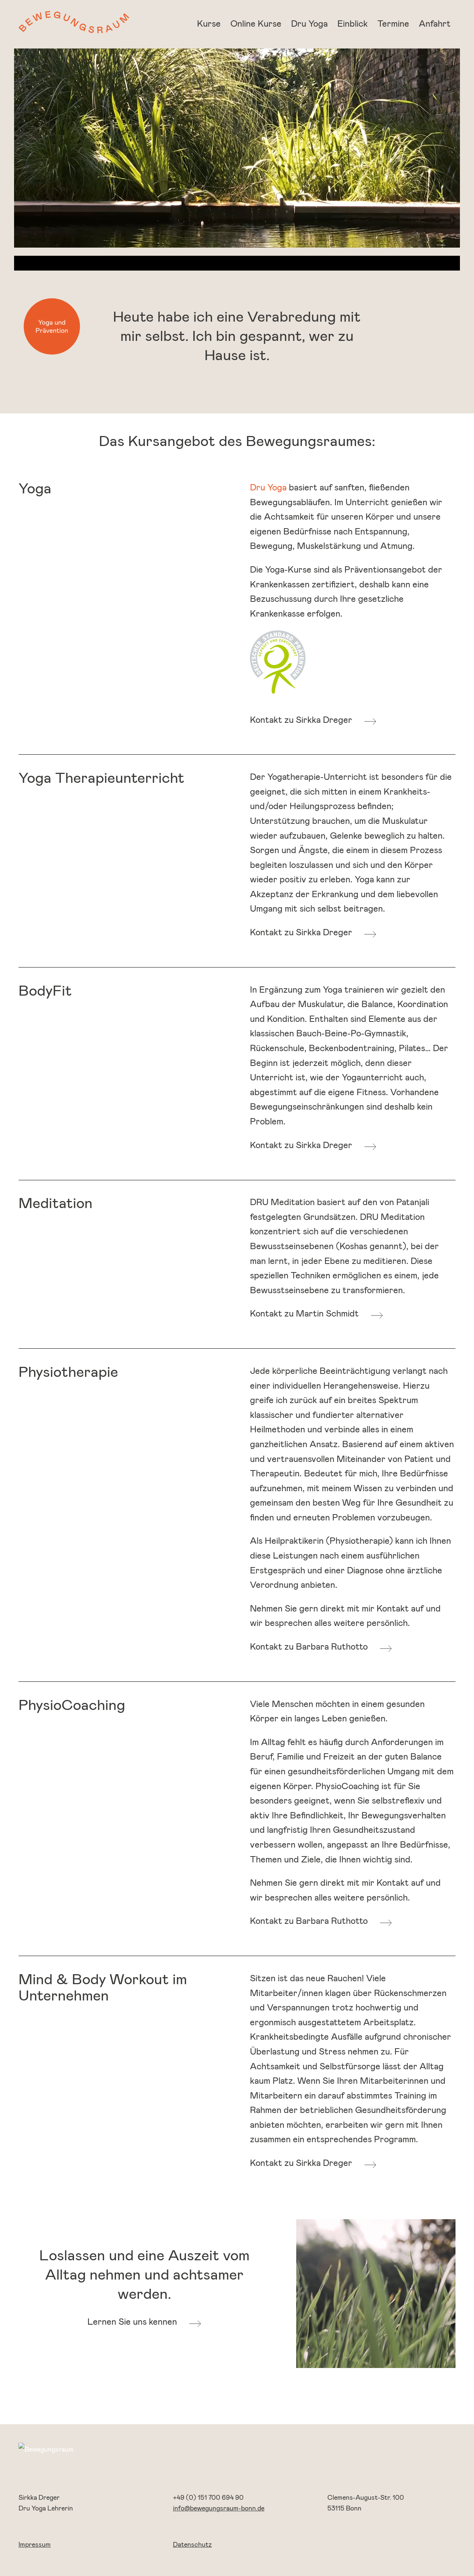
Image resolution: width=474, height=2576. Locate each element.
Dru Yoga (268, 488)
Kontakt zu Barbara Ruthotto (309, 1647)
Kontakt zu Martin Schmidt (304, 1314)
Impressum (35, 2545)
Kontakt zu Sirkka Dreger (301, 720)
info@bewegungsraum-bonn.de (219, 2509)
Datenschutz (192, 2545)
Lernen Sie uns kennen (132, 2322)
